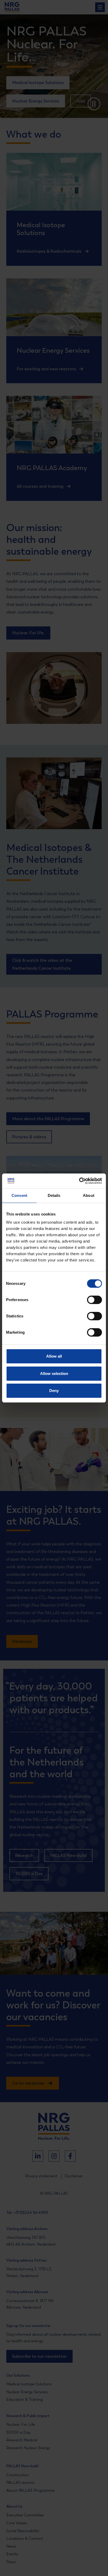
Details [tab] (54, 1195)
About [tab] (89, 1195)
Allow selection (54, 1373)
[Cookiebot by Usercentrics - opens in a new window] (79, 1181)
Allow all (54, 1356)
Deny (54, 1391)
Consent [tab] (19, 1195)
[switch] (90, 1300)
